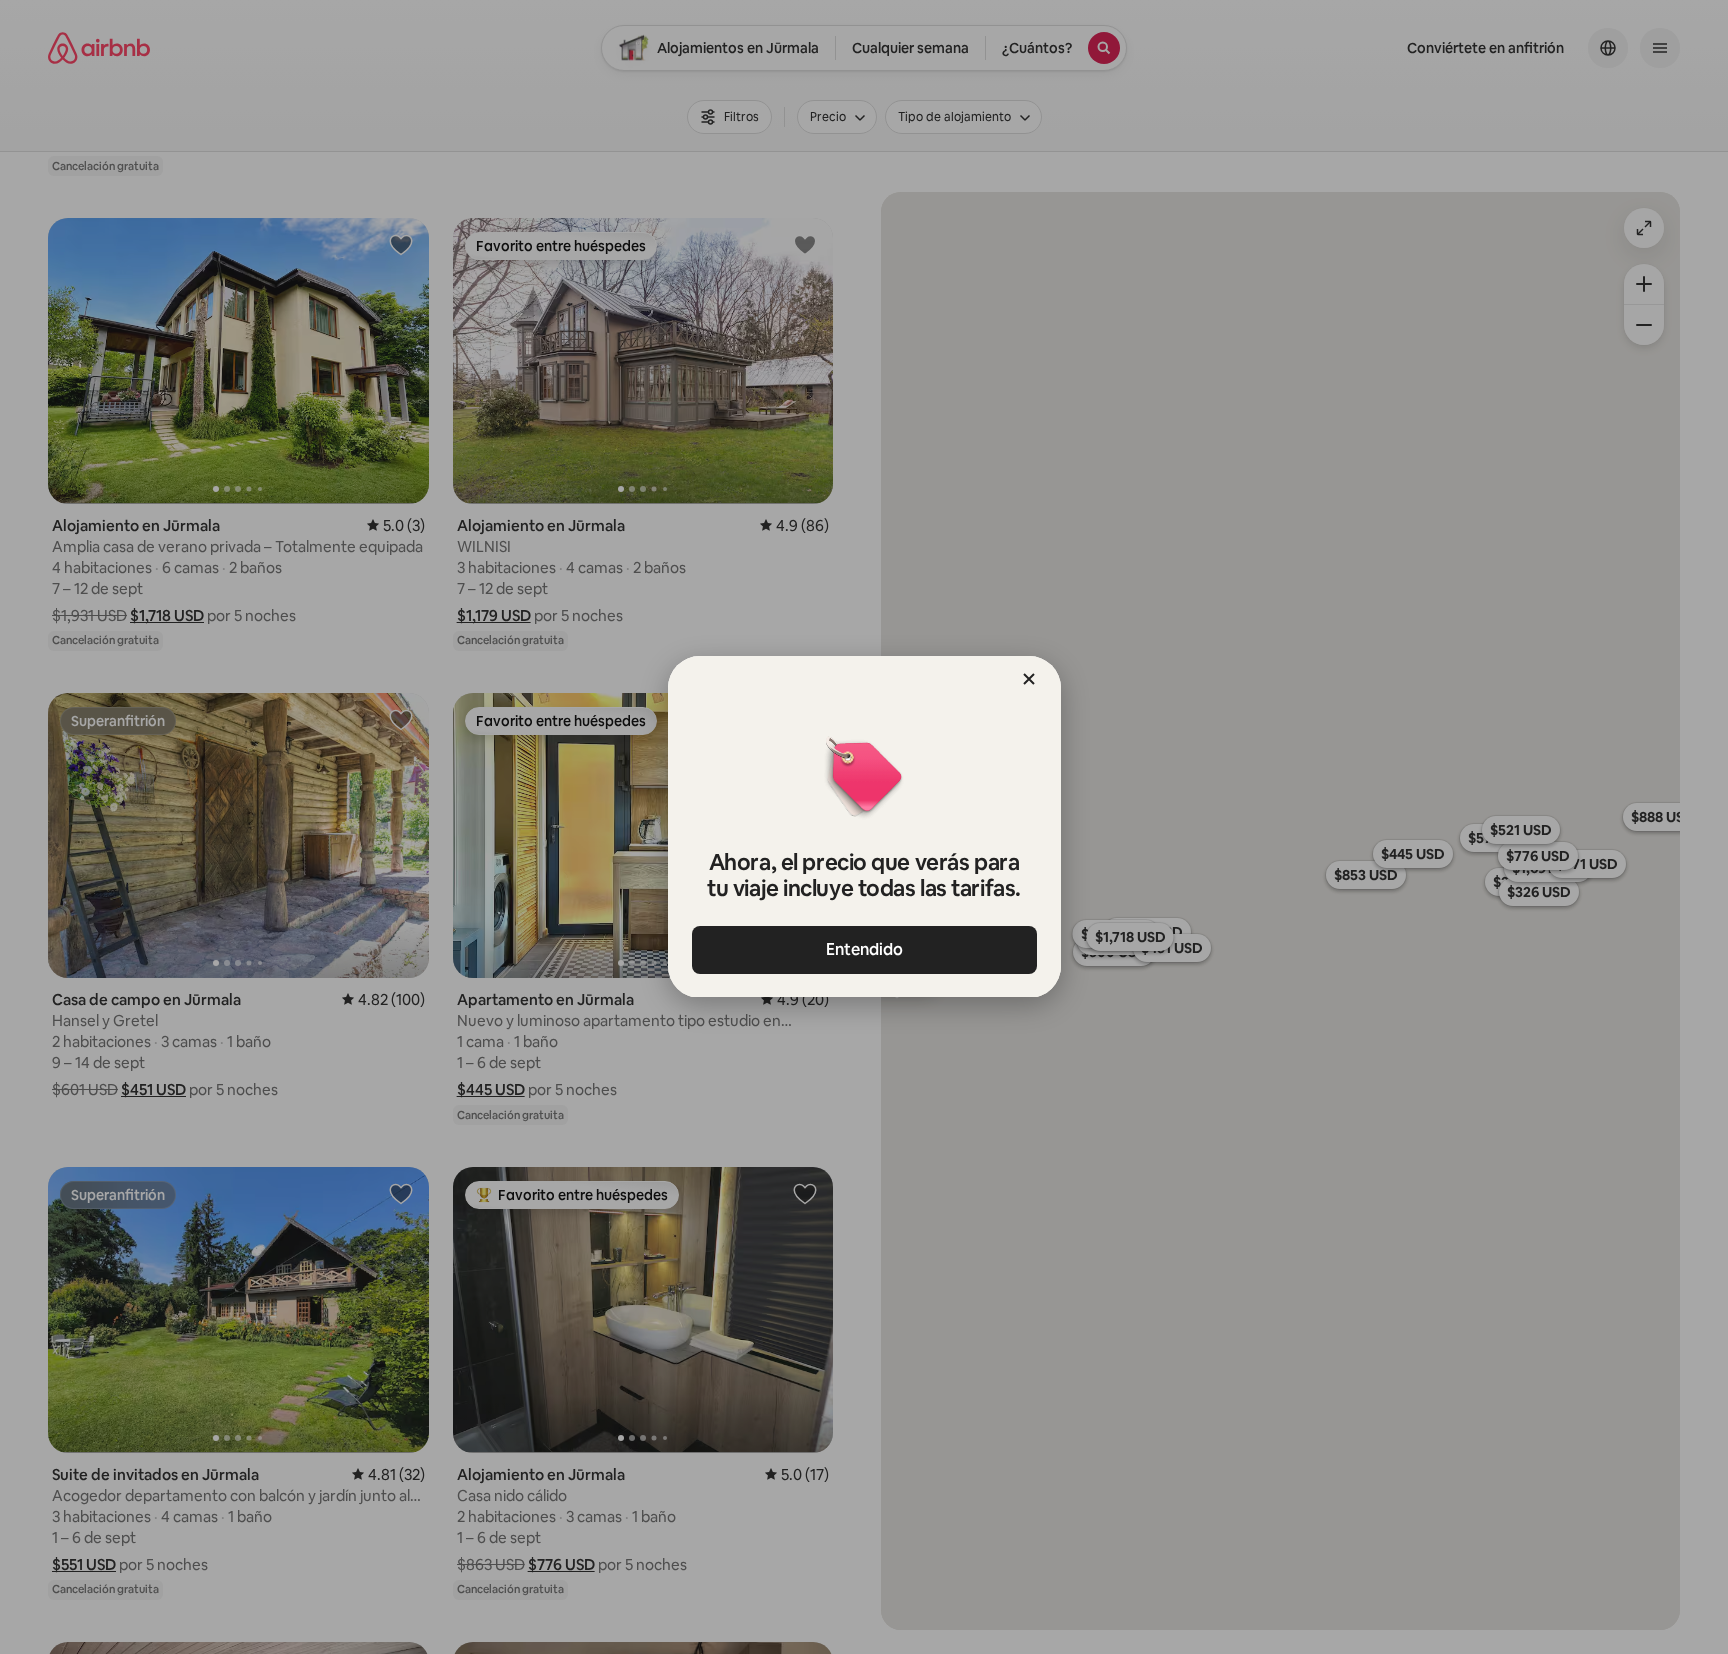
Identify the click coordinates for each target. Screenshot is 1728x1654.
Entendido (864, 949)
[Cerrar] (1029, 679)
